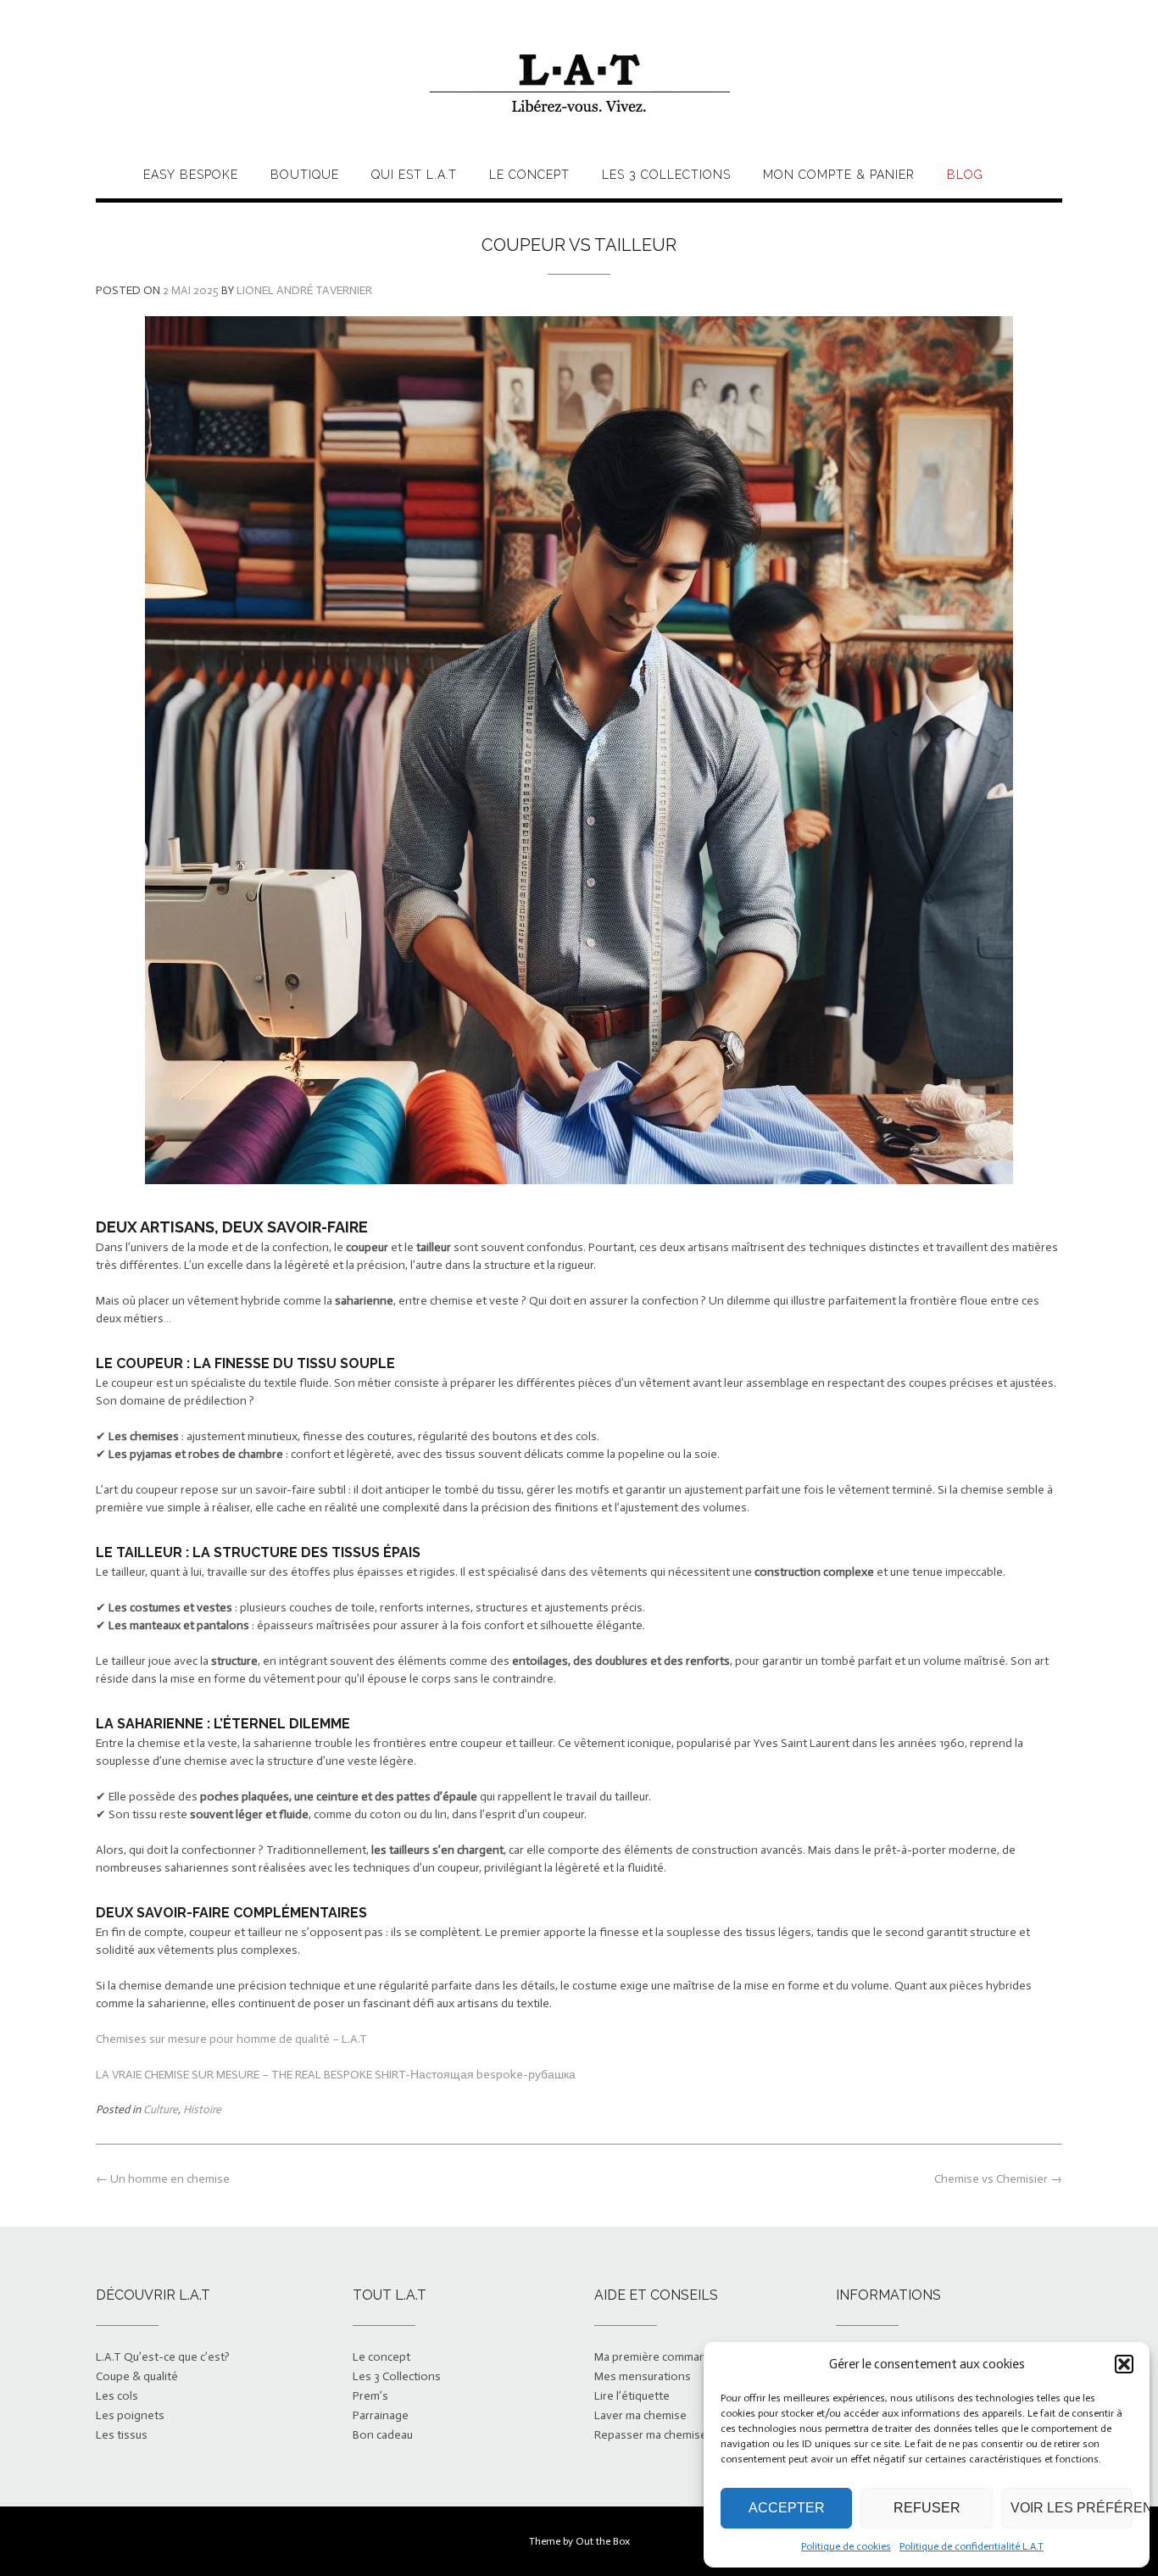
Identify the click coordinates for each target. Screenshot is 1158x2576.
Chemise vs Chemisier (998, 2179)
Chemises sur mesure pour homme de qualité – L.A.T (231, 2039)
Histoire (202, 2109)
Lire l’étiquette (632, 2396)
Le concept (529, 175)
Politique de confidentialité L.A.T (971, 2546)
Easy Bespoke (191, 175)
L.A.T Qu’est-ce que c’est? (163, 2357)
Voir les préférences (1072, 2508)
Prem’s (370, 2396)
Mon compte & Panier (839, 175)
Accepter (787, 2508)
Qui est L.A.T (414, 175)
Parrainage (381, 2415)
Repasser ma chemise (651, 2435)
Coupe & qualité (137, 2376)
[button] (1124, 2364)
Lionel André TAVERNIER (304, 290)
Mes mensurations (643, 2376)
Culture (161, 2109)
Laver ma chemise (640, 2415)
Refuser (927, 2508)
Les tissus (122, 2435)
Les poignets (130, 2415)
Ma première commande (657, 2357)
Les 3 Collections (666, 175)
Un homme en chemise (163, 2179)
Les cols (117, 2396)
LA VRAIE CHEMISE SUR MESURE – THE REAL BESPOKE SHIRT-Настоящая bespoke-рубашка (336, 2075)
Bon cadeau (383, 2435)
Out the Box (603, 2541)
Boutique (305, 175)
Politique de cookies (846, 2546)
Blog (965, 175)
